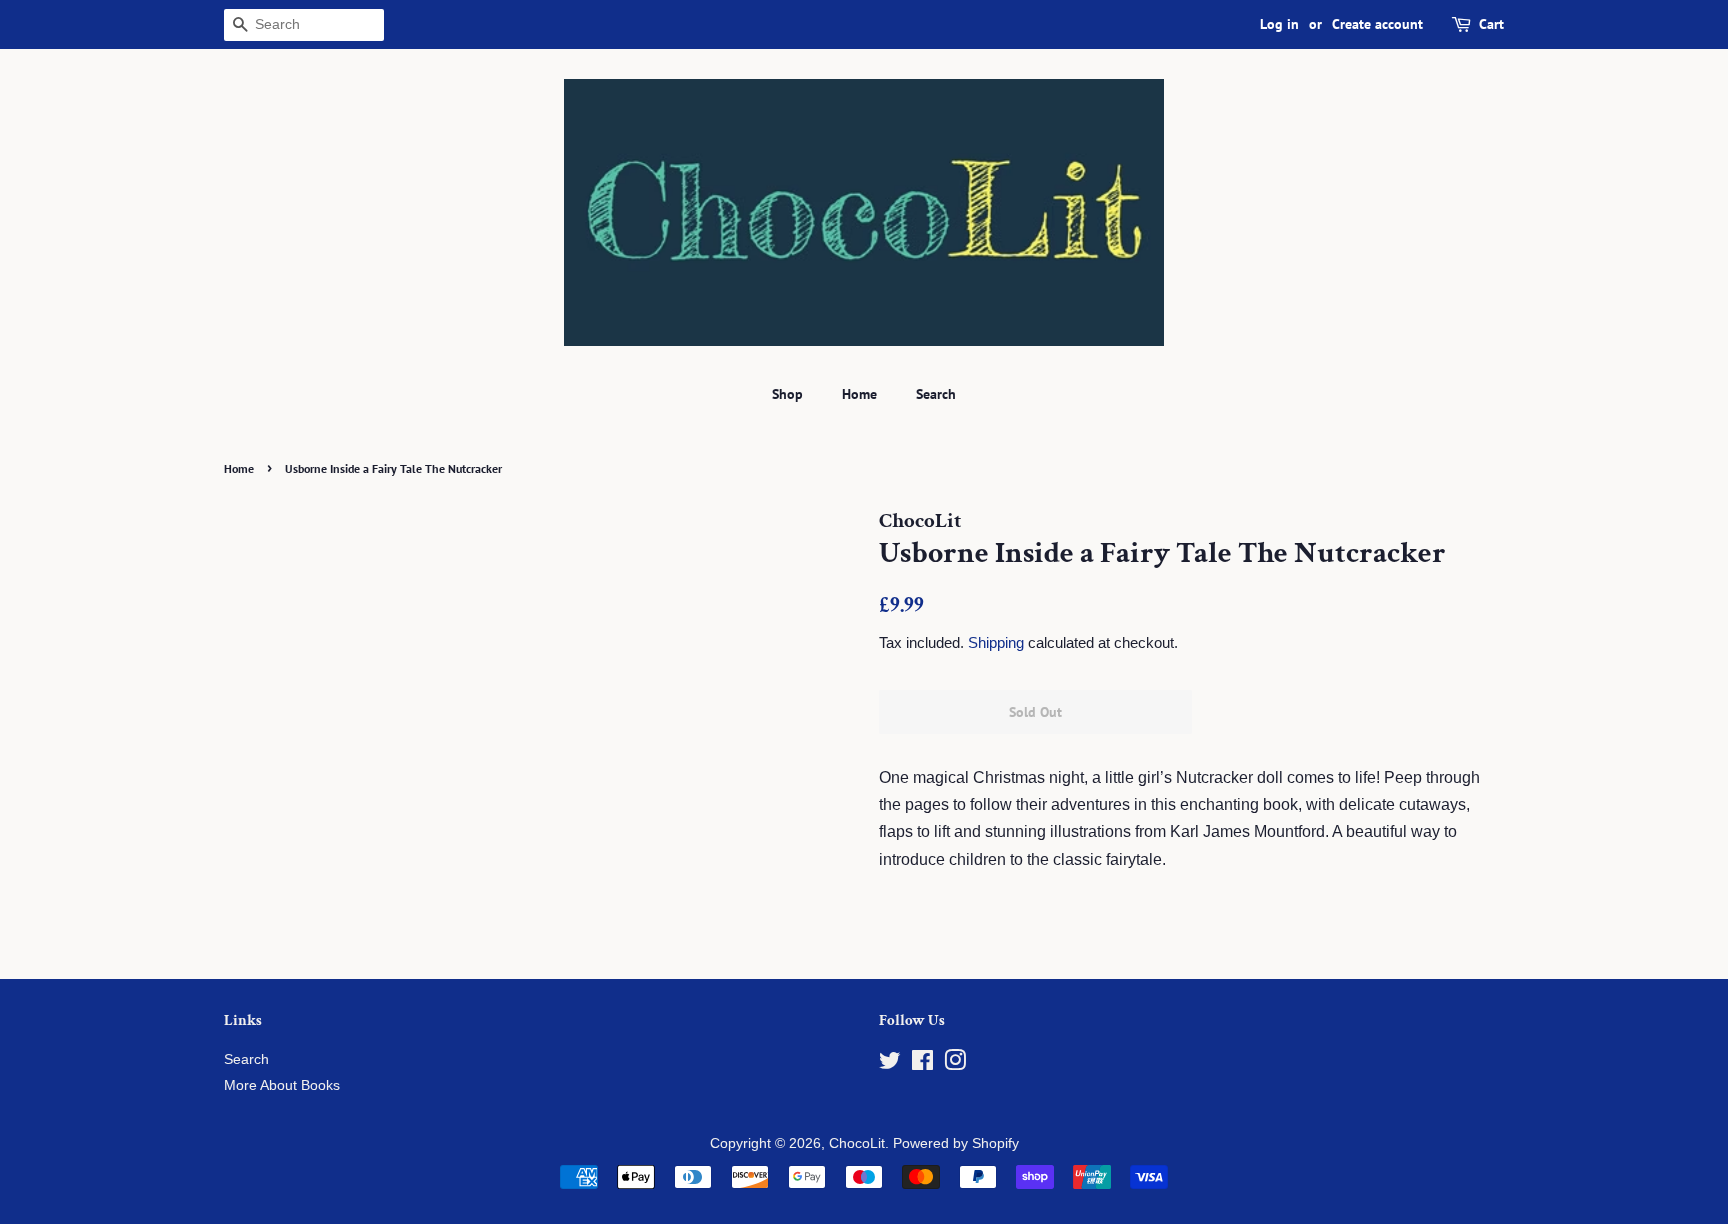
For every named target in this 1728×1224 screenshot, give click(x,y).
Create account (1377, 24)
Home (859, 394)
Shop (787, 394)
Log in (1279, 24)
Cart (1491, 24)
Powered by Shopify (956, 1143)
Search (936, 394)
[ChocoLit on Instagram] (955, 1064)
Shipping (996, 642)
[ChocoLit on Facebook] (922, 1064)
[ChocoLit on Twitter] (890, 1064)
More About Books (282, 1085)
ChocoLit (857, 1143)
